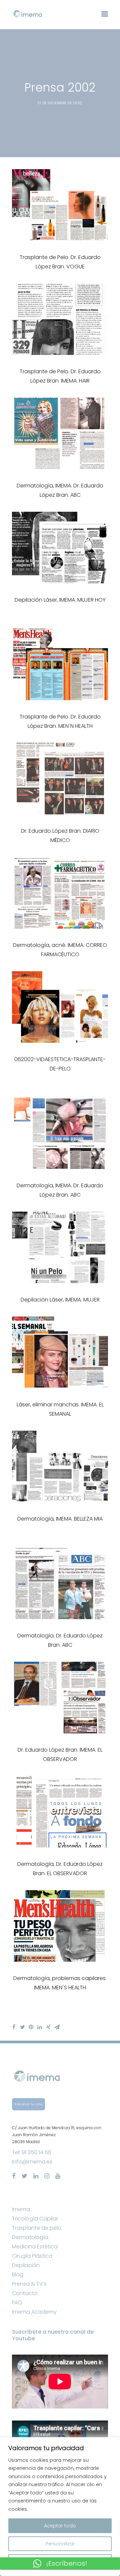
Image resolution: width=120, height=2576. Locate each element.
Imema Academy (34, 2312)
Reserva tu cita (28, 2104)
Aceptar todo (60, 2526)
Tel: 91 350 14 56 (32, 2152)
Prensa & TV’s (29, 2284)
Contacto (25, 2293)
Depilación (26, 2265)
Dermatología (30, 2237)
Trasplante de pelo (37, 2228)
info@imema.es (32, 2162)
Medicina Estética (35, 2247)
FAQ (17, 2302)
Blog (18, 2275)
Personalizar (60, 2544)
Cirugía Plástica (32, 2256)
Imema (21, 2209)
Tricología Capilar (35, 2219)
